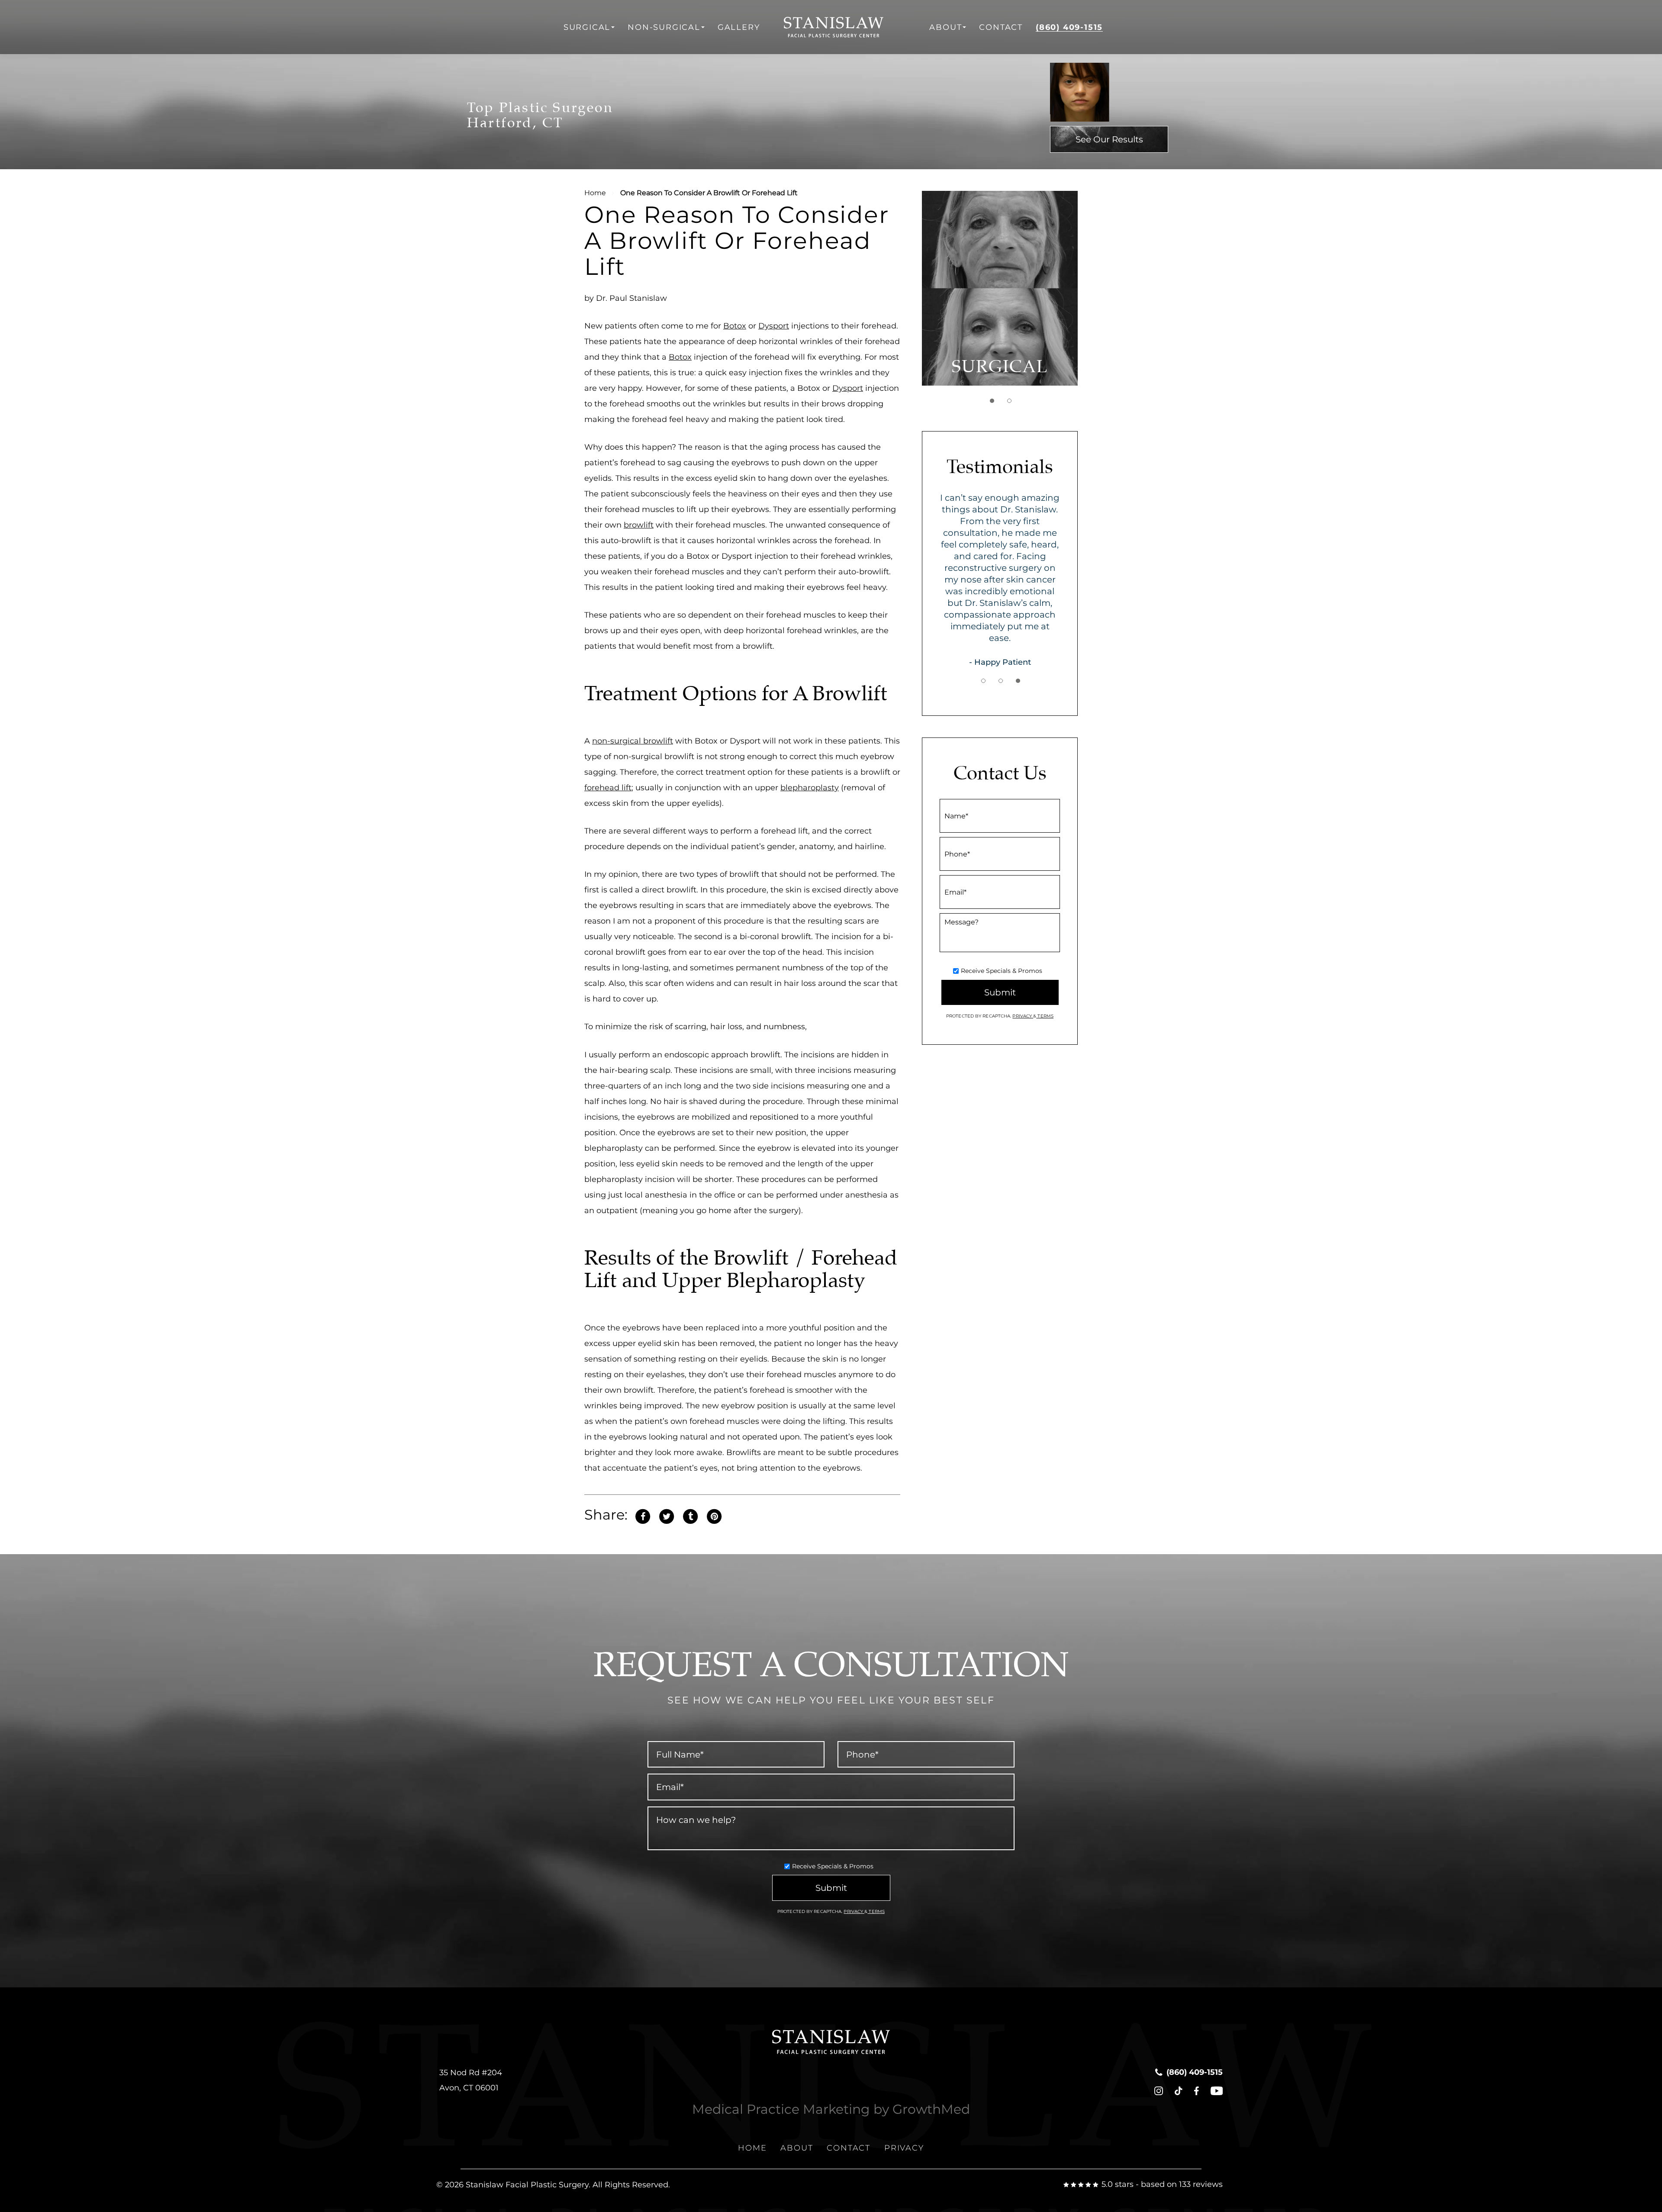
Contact (1001, 27)
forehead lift (608, 788)
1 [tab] (992, 401)
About (945, 27)
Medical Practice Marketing (781, 2109)
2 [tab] (1009, 401)
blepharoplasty (810, 788)
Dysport (774, 326)
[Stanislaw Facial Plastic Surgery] (845, 27)
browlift (639, 525)
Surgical (587, 27)
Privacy (1023, 1016)
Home (595, 193)
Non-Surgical (664, 27)
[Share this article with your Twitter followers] (667, 1515)
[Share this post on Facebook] (643, 1515)
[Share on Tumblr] (690, 1515)
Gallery (739, 27)
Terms (1045, 1016)
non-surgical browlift (633, 741)
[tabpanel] (1000, 288)
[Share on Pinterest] (714, 1515)
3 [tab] (1018, 681)
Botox (735, 326)
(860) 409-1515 (1069, 27)
